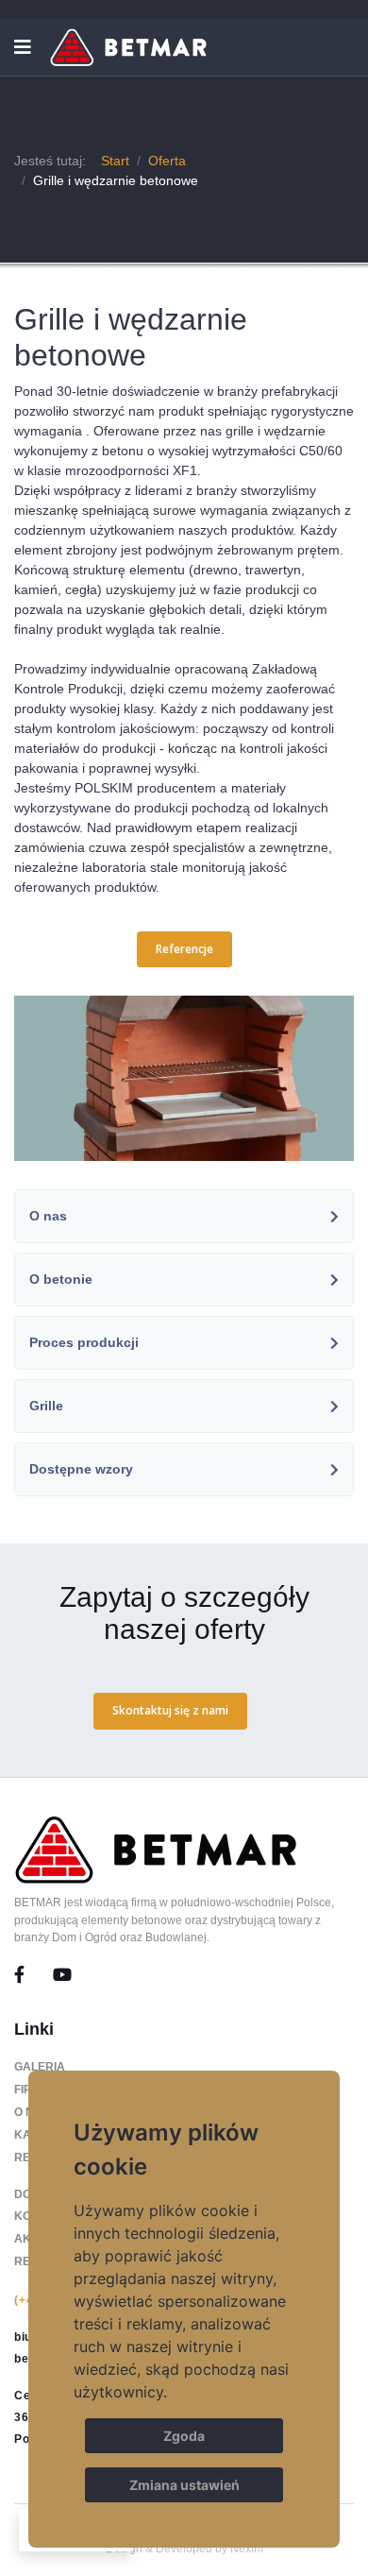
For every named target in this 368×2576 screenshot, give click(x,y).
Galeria (40, 2067)
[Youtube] (62, 1975)
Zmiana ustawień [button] (184, 2485)
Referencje (184, 949)
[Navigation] (23, 47)
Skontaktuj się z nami (170, 1710)
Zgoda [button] (184, 2436)
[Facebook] (33, 1975)
